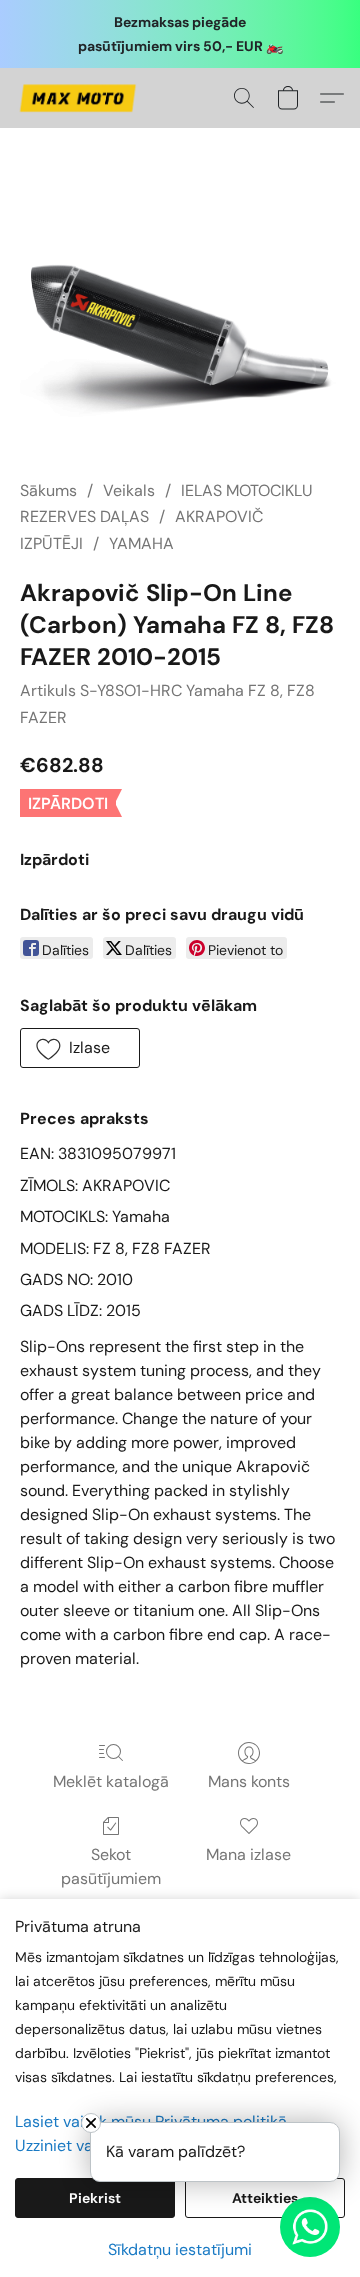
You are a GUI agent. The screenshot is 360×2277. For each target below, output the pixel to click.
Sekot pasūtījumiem (111, 1866)
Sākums (48, 490)
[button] (80, 98)
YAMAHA (141, 543)
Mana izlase (248, 1854)
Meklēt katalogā (111, 1781)
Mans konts (249, 1781)
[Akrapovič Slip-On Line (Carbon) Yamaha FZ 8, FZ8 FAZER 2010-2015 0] (180, 328)
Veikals (129, 490)
